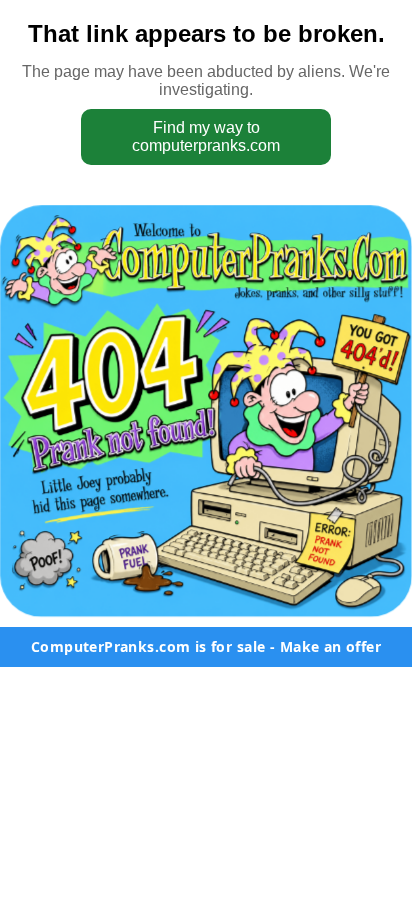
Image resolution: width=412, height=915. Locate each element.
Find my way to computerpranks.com (206, 136)
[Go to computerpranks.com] (206, 411)
